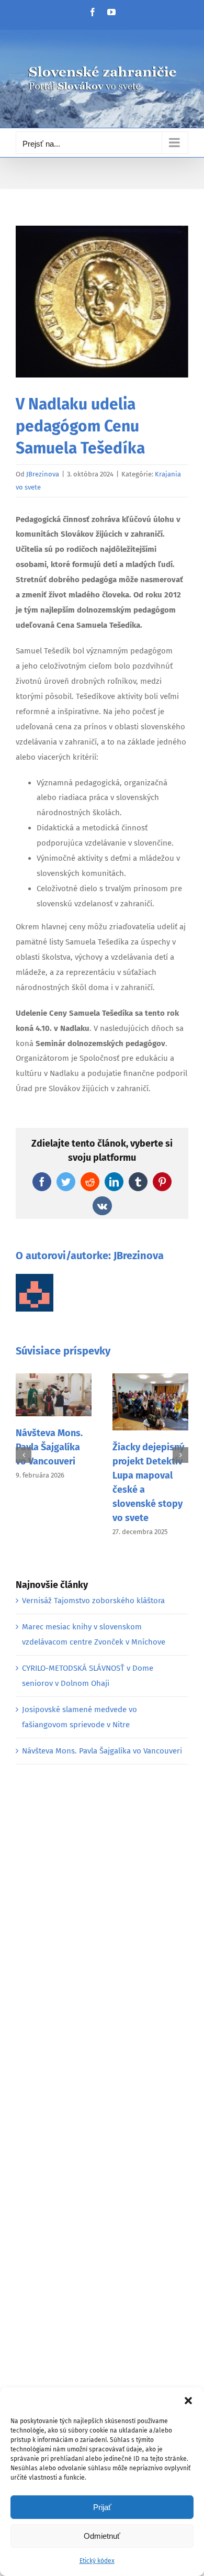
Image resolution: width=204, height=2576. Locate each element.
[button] (188, 2401)
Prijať (102, 2507)
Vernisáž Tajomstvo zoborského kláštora (93, 1601)
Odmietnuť (102, 2536)
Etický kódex (97, 2561)
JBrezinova (43, 474)
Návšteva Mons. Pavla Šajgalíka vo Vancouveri (49, 1447)
